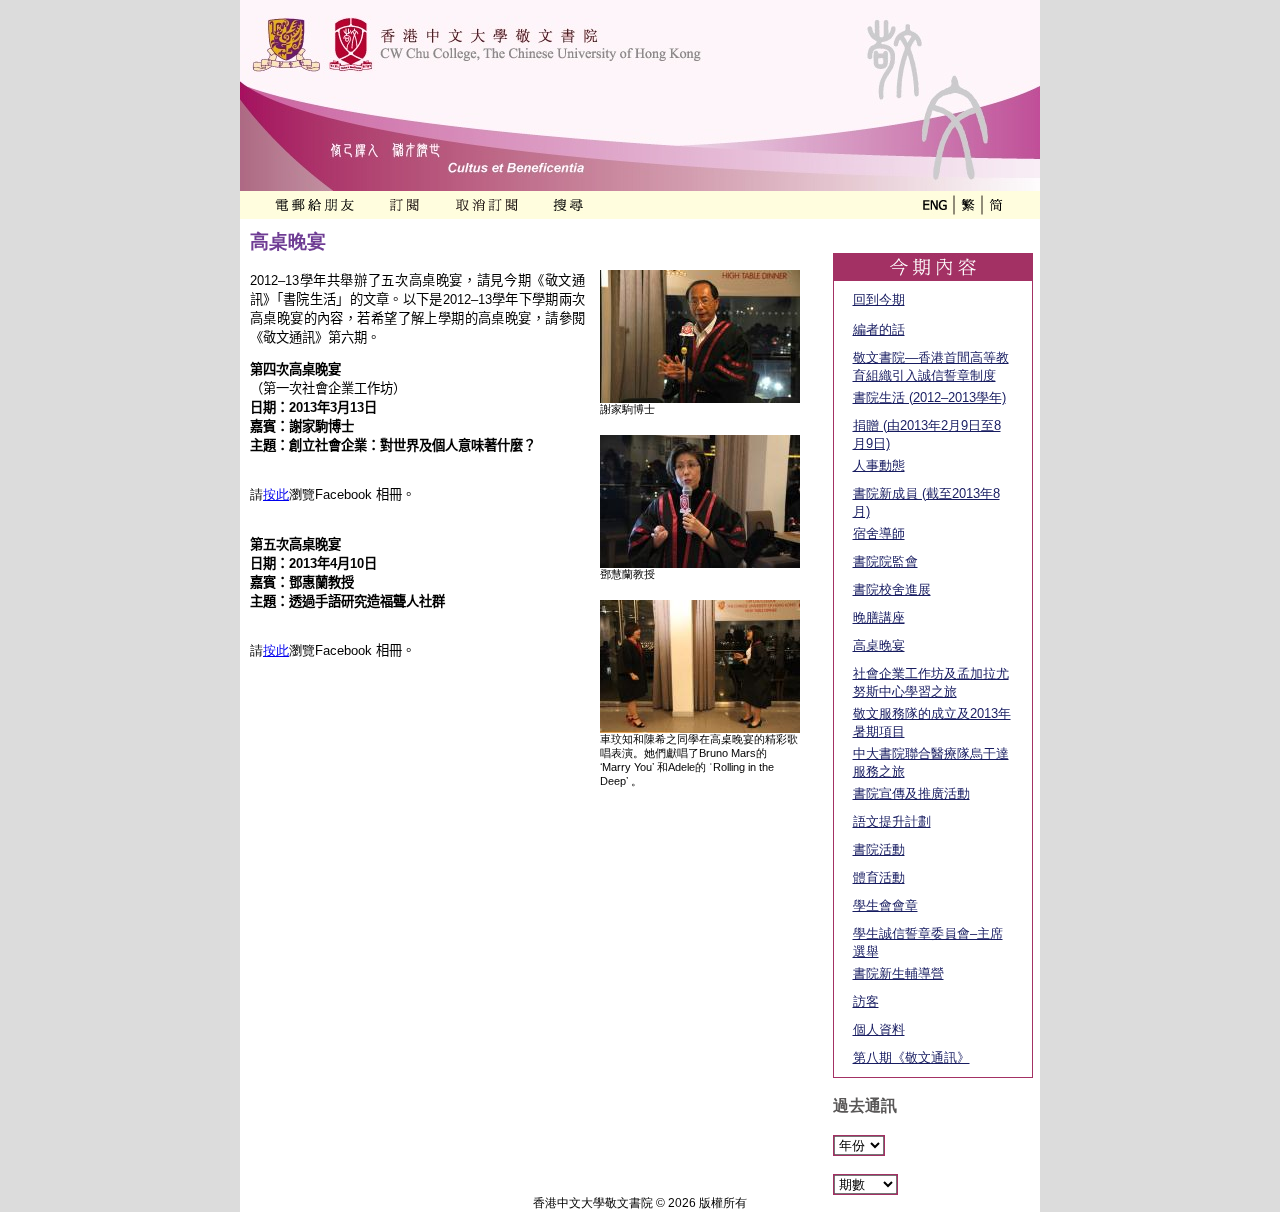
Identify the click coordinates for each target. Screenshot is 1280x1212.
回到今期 (879, 299)
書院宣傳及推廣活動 (911, 793)
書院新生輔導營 (898, 973)
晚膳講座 (879, 617)
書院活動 (879, 849)
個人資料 (879, 1029)
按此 (276, 494)
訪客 (866, 1001)
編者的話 (879, 329)
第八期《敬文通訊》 (911, 1057)
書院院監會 (885, 561)
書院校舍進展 (892, 589)
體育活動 (879, 877)
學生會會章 (885, 905)
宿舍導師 (879, 533)
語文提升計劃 (892, 821)
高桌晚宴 (879, 645)
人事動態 (879, 465)
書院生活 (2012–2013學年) (929, 397)
